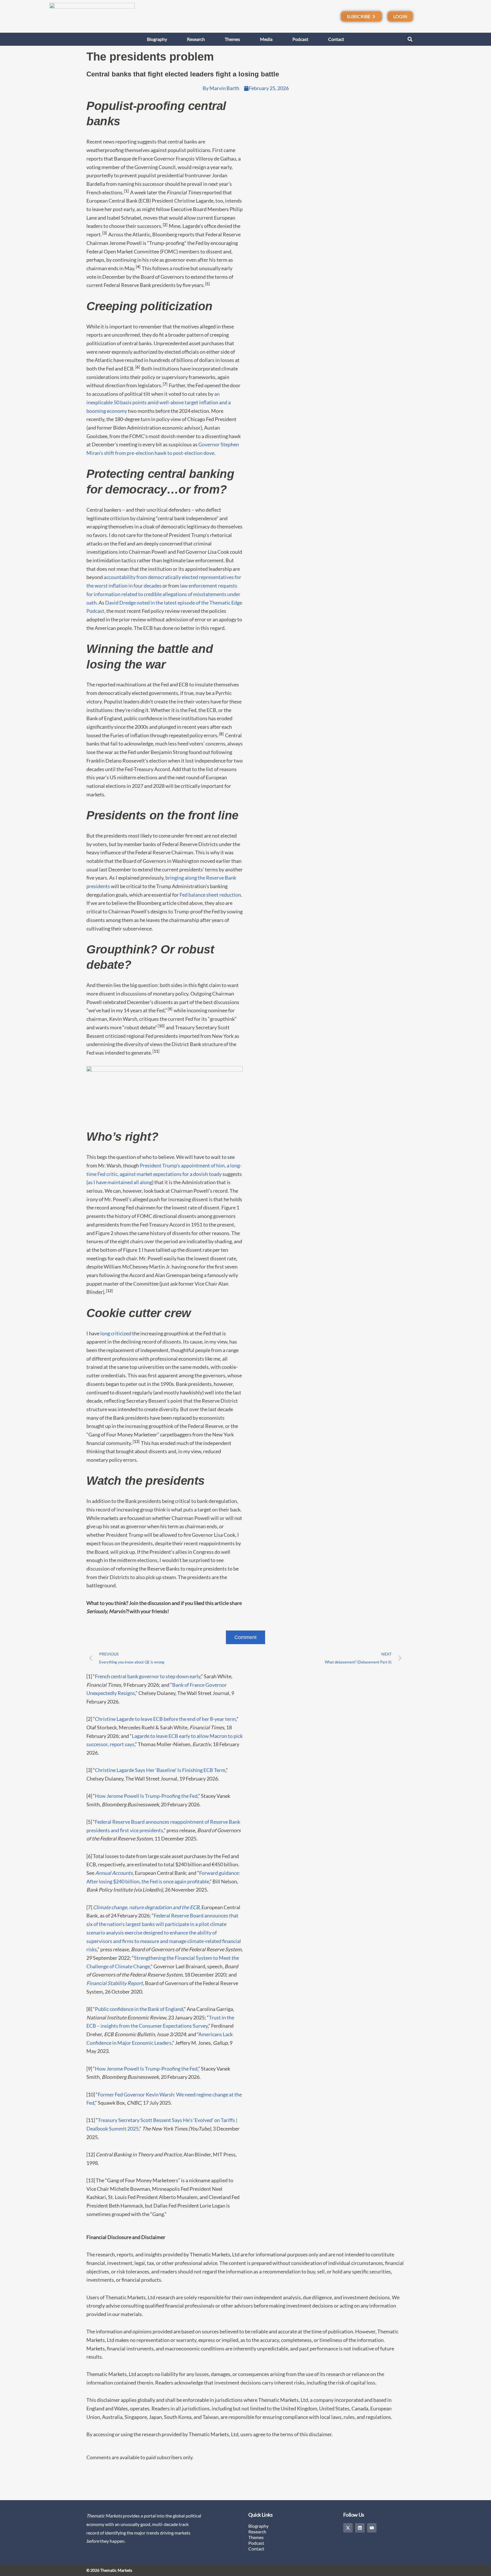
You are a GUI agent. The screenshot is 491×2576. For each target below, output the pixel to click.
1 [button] (126, 191)
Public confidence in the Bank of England (139, 2009)
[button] (410, 39)
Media (266, 39)
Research (196, 39)
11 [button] (156, 1051)
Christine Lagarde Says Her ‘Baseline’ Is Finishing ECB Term (160, 1770)
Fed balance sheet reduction (210, 895)
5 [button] (207, 284)
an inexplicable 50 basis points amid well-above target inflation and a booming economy (159, 402)
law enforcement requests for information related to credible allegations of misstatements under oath (163, 594)
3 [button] (105, 233)
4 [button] (138, 267)
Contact (336, 39)
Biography (157, 39)
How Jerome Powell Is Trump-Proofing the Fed (146, 1796)
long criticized (116, 1333)
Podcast (300, 39)
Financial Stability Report (115, 1983)
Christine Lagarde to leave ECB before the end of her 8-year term (165, 1719)
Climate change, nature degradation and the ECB (146, 1907)
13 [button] (136, 1442)
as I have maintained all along (120, 1182)
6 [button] (138, 367)
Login (400, 16)
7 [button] (165, 384)
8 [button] (221, 734)
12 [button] (109, 1291)
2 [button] (165, 225)
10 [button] (161, 1026)
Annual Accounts (114, 1873)
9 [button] (170, 1009)
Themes (232, 39)
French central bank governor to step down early (148, 1676)
